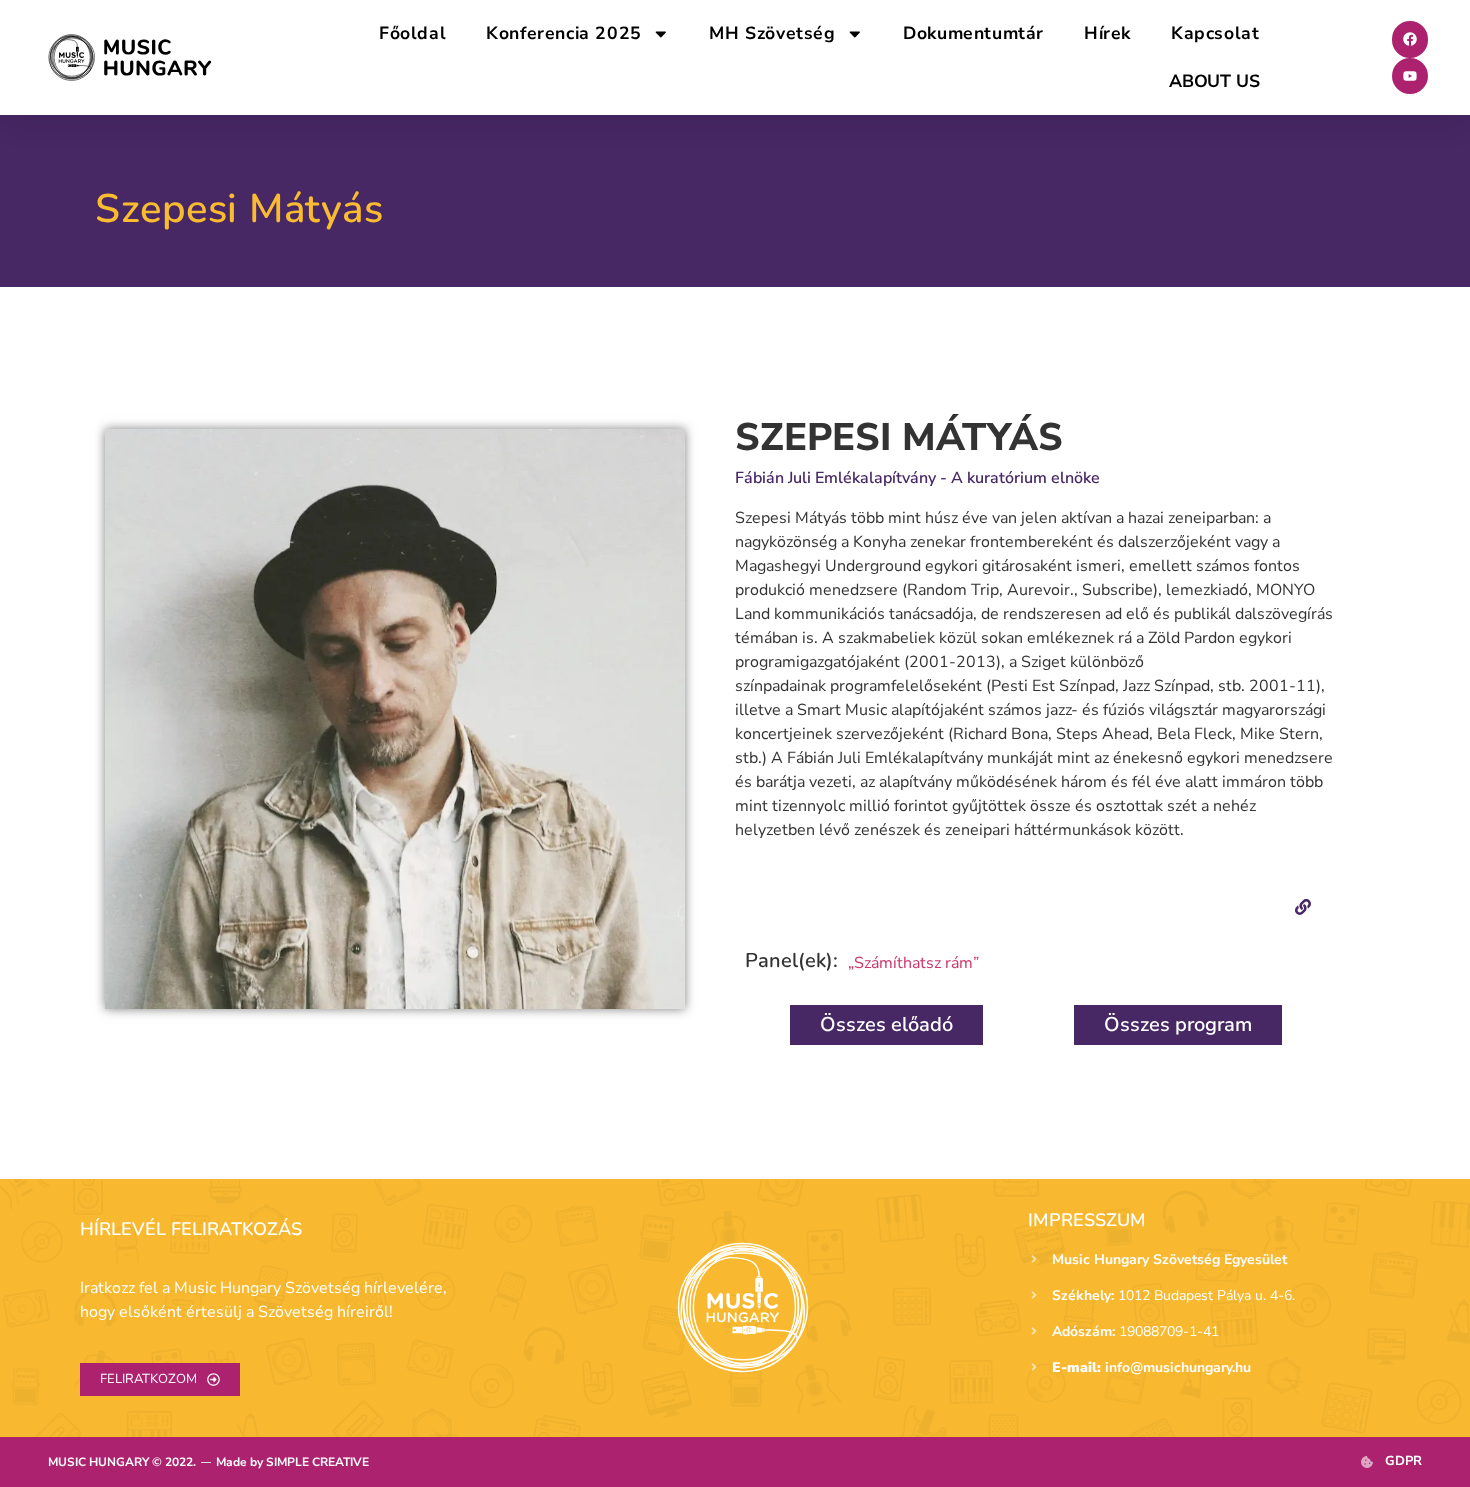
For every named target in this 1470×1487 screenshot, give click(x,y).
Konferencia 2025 (564, 33)
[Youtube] (1410, 76)
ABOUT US (1214, 81)
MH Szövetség (772, 33)
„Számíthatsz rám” (913, 963)
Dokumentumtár (973, 33)
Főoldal (412, 33)
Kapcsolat (1215, 33)
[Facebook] (1410, 39)
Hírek (1107, 33)
